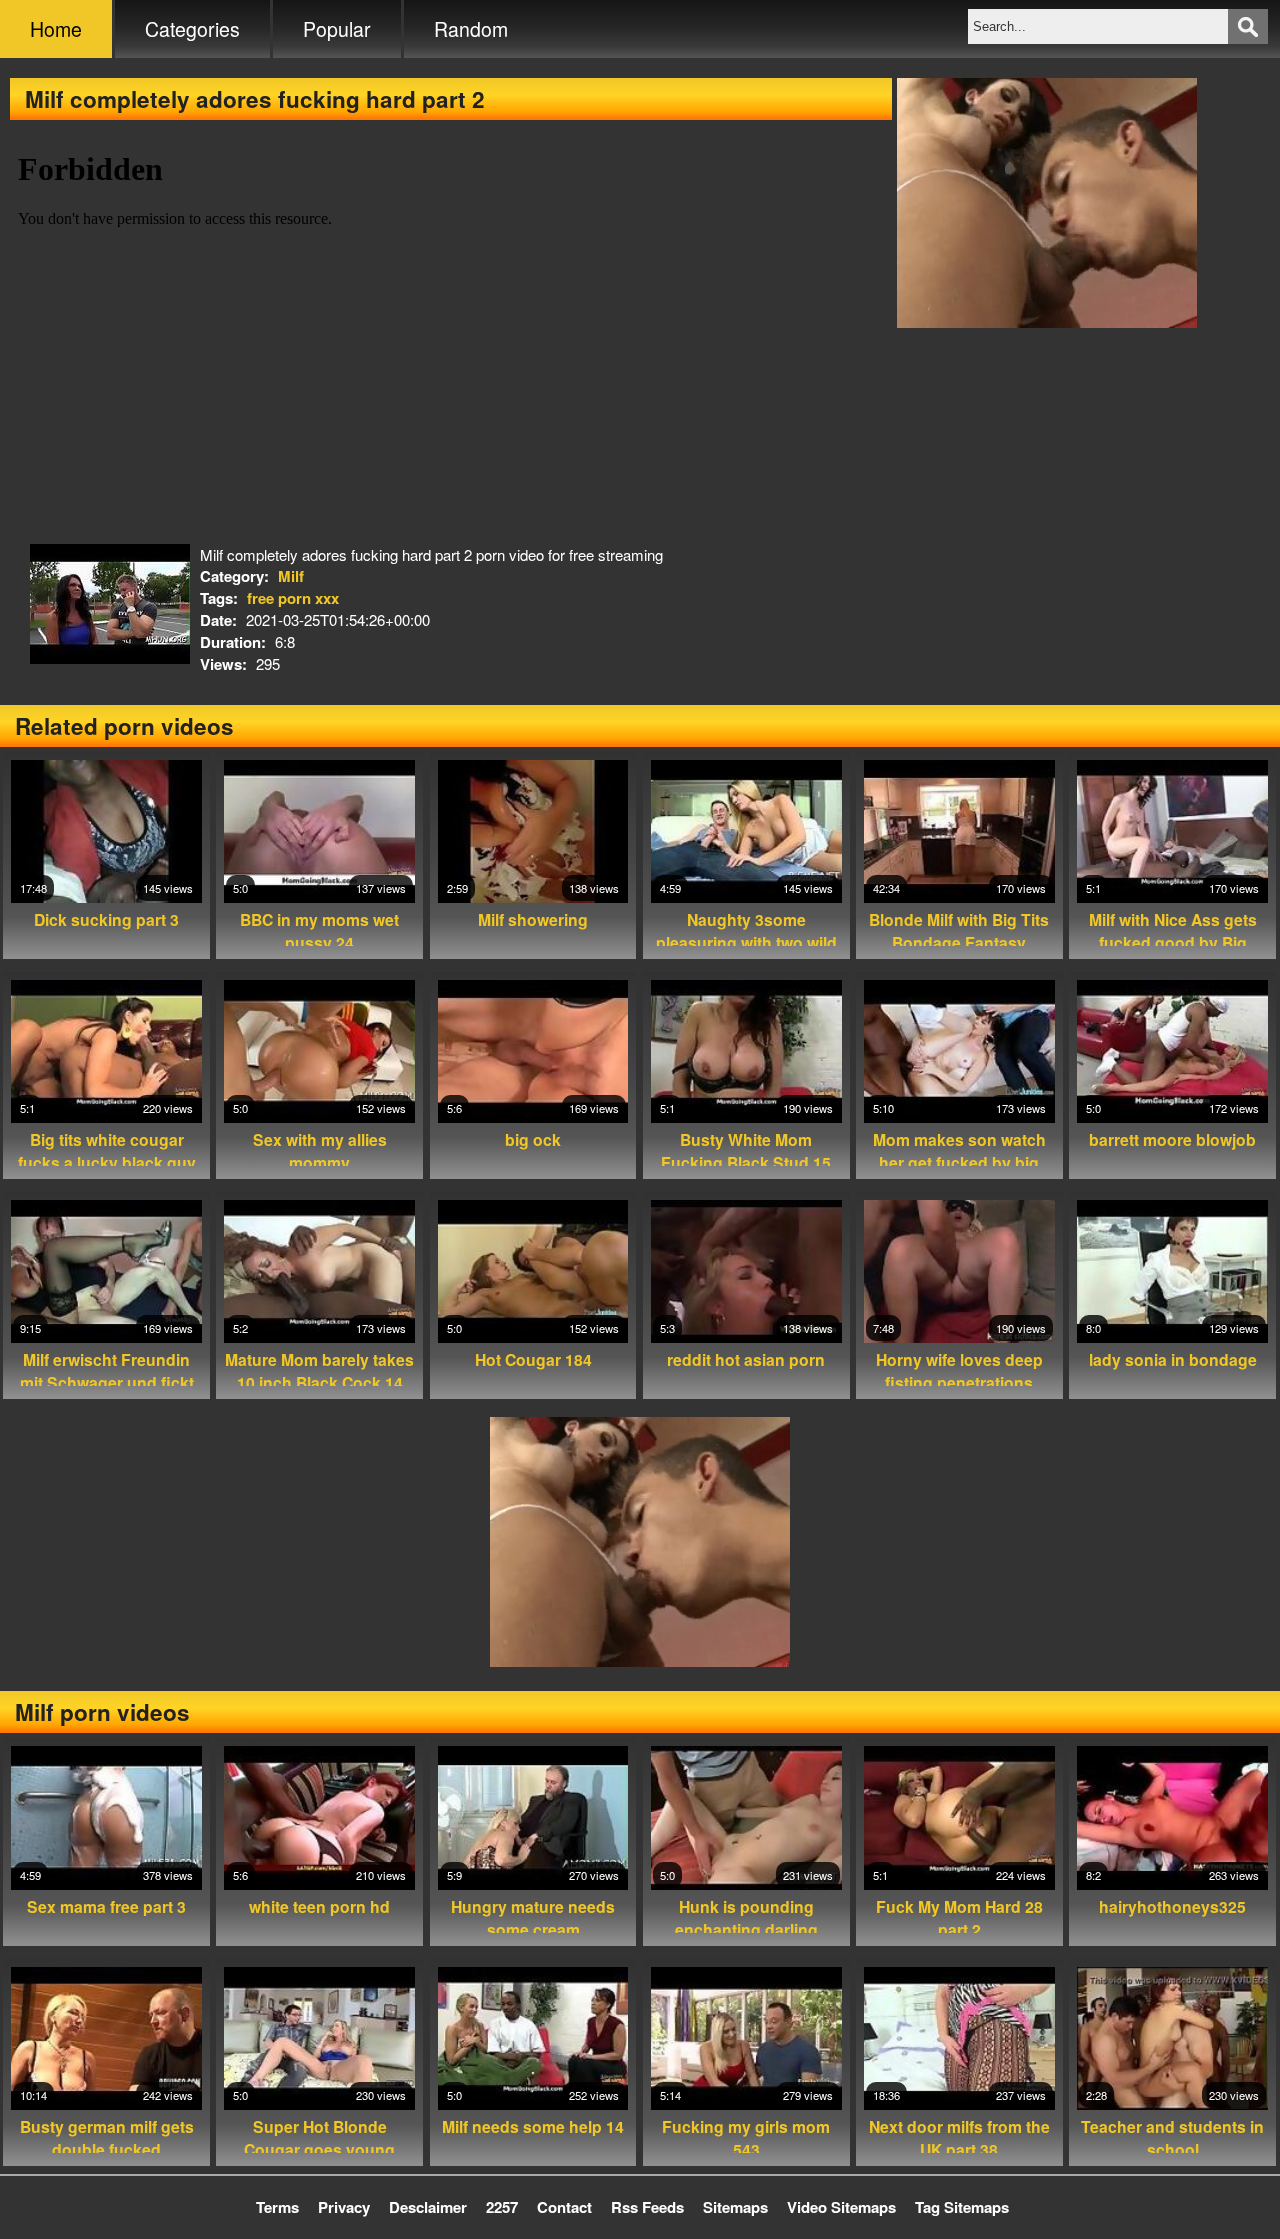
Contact (564, 2207)
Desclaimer (428, 2207)
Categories (192, 29)
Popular (337, 29)
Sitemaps (735, 2207)
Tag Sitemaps (962, 2207)
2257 (502, 2207)
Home (56, 29)
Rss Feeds (647, 2207)
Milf (291, 576)
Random (471, 29)
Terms (277, 2207)
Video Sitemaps (841, 2207)
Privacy (344, 2207)
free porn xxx (293, 598)
